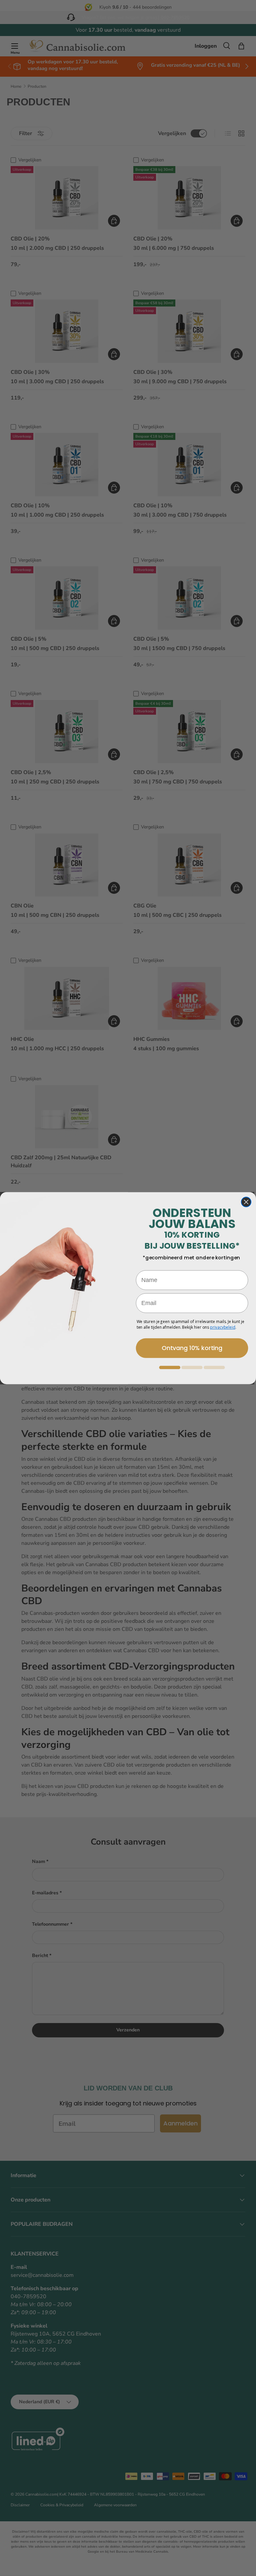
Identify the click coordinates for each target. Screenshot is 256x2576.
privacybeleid (223, 1327)
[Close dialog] (246, 1202)
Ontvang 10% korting (192, 1348)
